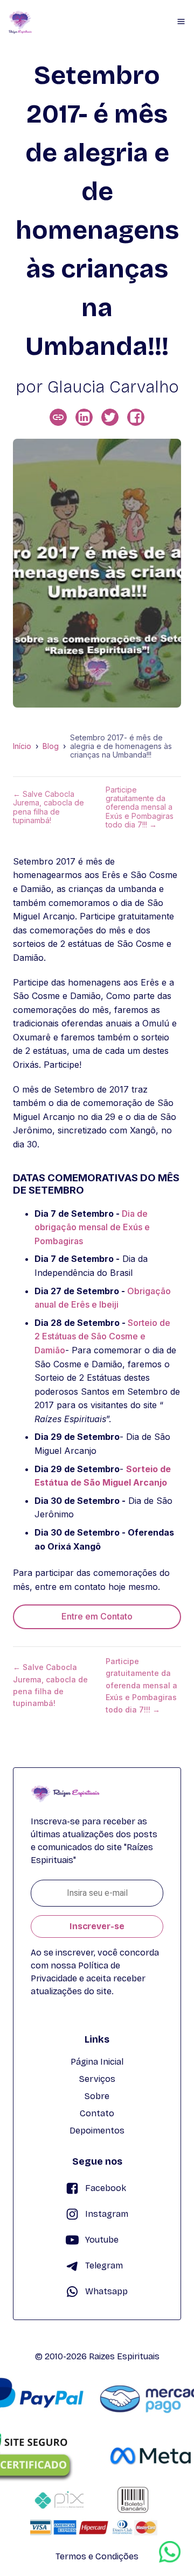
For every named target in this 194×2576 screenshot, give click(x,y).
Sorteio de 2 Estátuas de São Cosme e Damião (102, 1336)
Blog (51, 746)
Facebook (106, 2188)
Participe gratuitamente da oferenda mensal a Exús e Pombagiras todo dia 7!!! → (140, 807)
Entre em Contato (97, 1616)
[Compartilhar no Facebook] (136, 417)
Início (22, 746)
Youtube (102, 2240)
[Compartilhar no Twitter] (110, 417)
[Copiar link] (58, 417)
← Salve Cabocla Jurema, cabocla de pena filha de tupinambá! (48, 807)
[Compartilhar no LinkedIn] (84, 417)
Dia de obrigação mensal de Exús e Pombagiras (92, 1227)
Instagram (107, 2214)
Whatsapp (106, 2291)
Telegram (104, 2265)
